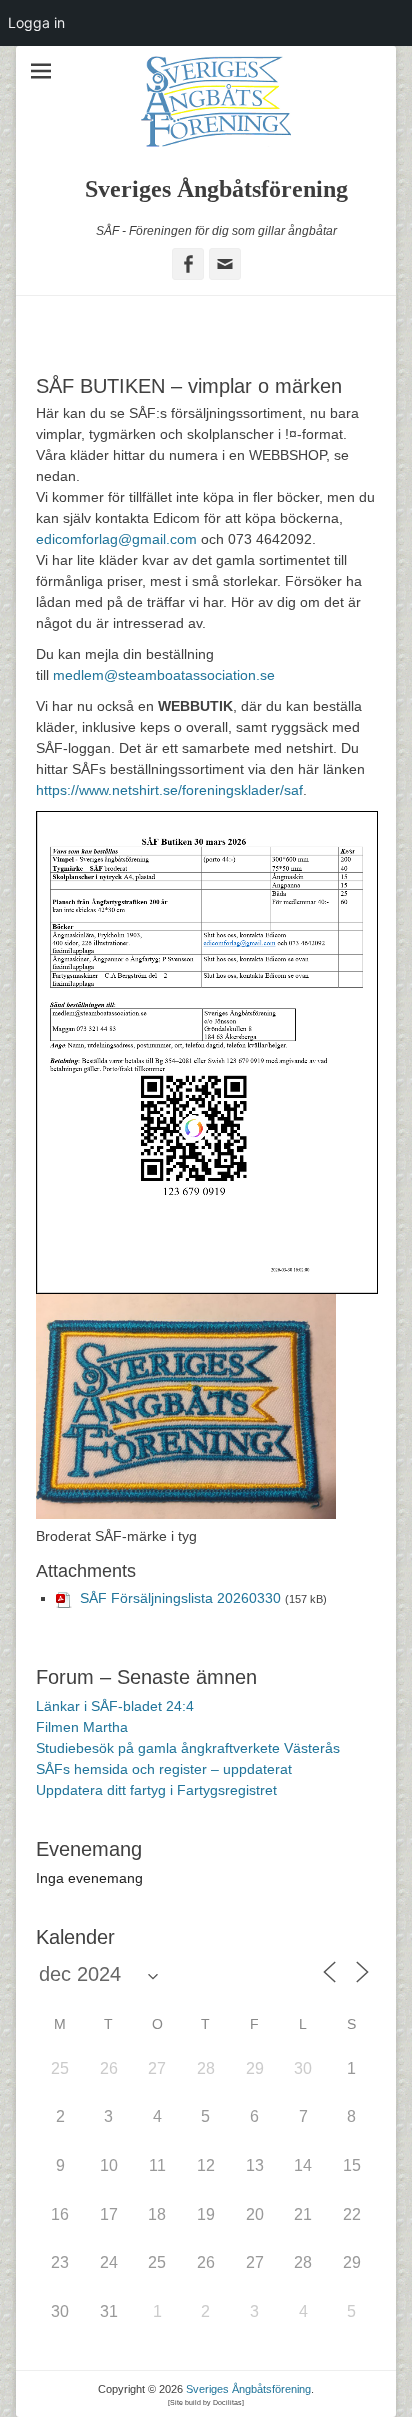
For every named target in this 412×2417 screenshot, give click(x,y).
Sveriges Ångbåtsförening (216, 189)
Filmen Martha (82, 1727)
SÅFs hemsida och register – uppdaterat (164, 1769)
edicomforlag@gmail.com (116, 539)
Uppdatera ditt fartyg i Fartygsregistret (156, 1790)
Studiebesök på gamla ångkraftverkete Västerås (188, 1748)
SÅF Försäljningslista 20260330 (180, 1598)
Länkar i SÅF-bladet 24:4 (115, 1706)
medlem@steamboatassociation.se (164, 675)
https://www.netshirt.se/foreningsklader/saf (169, 790)
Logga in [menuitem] (36, 22)
